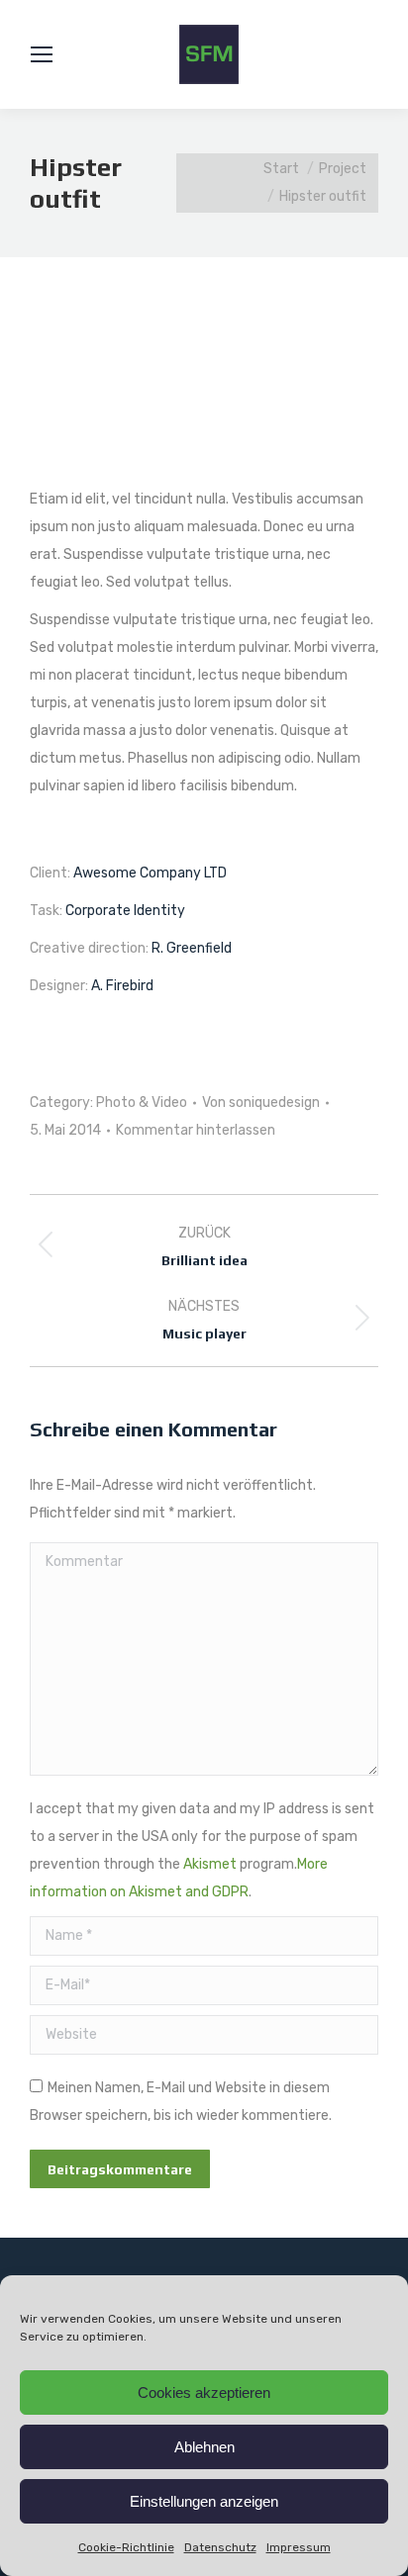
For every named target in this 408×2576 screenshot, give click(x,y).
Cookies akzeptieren (204, 2392)
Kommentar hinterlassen (196, 1130)
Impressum (299, 2547)
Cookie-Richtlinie (126, 2547)
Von (261, 1103)
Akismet (210, 1864)
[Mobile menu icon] (42, 54)
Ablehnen (204, 2447)
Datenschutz (220, 2547)
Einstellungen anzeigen (204, 2501)
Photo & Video (142, 1103)
